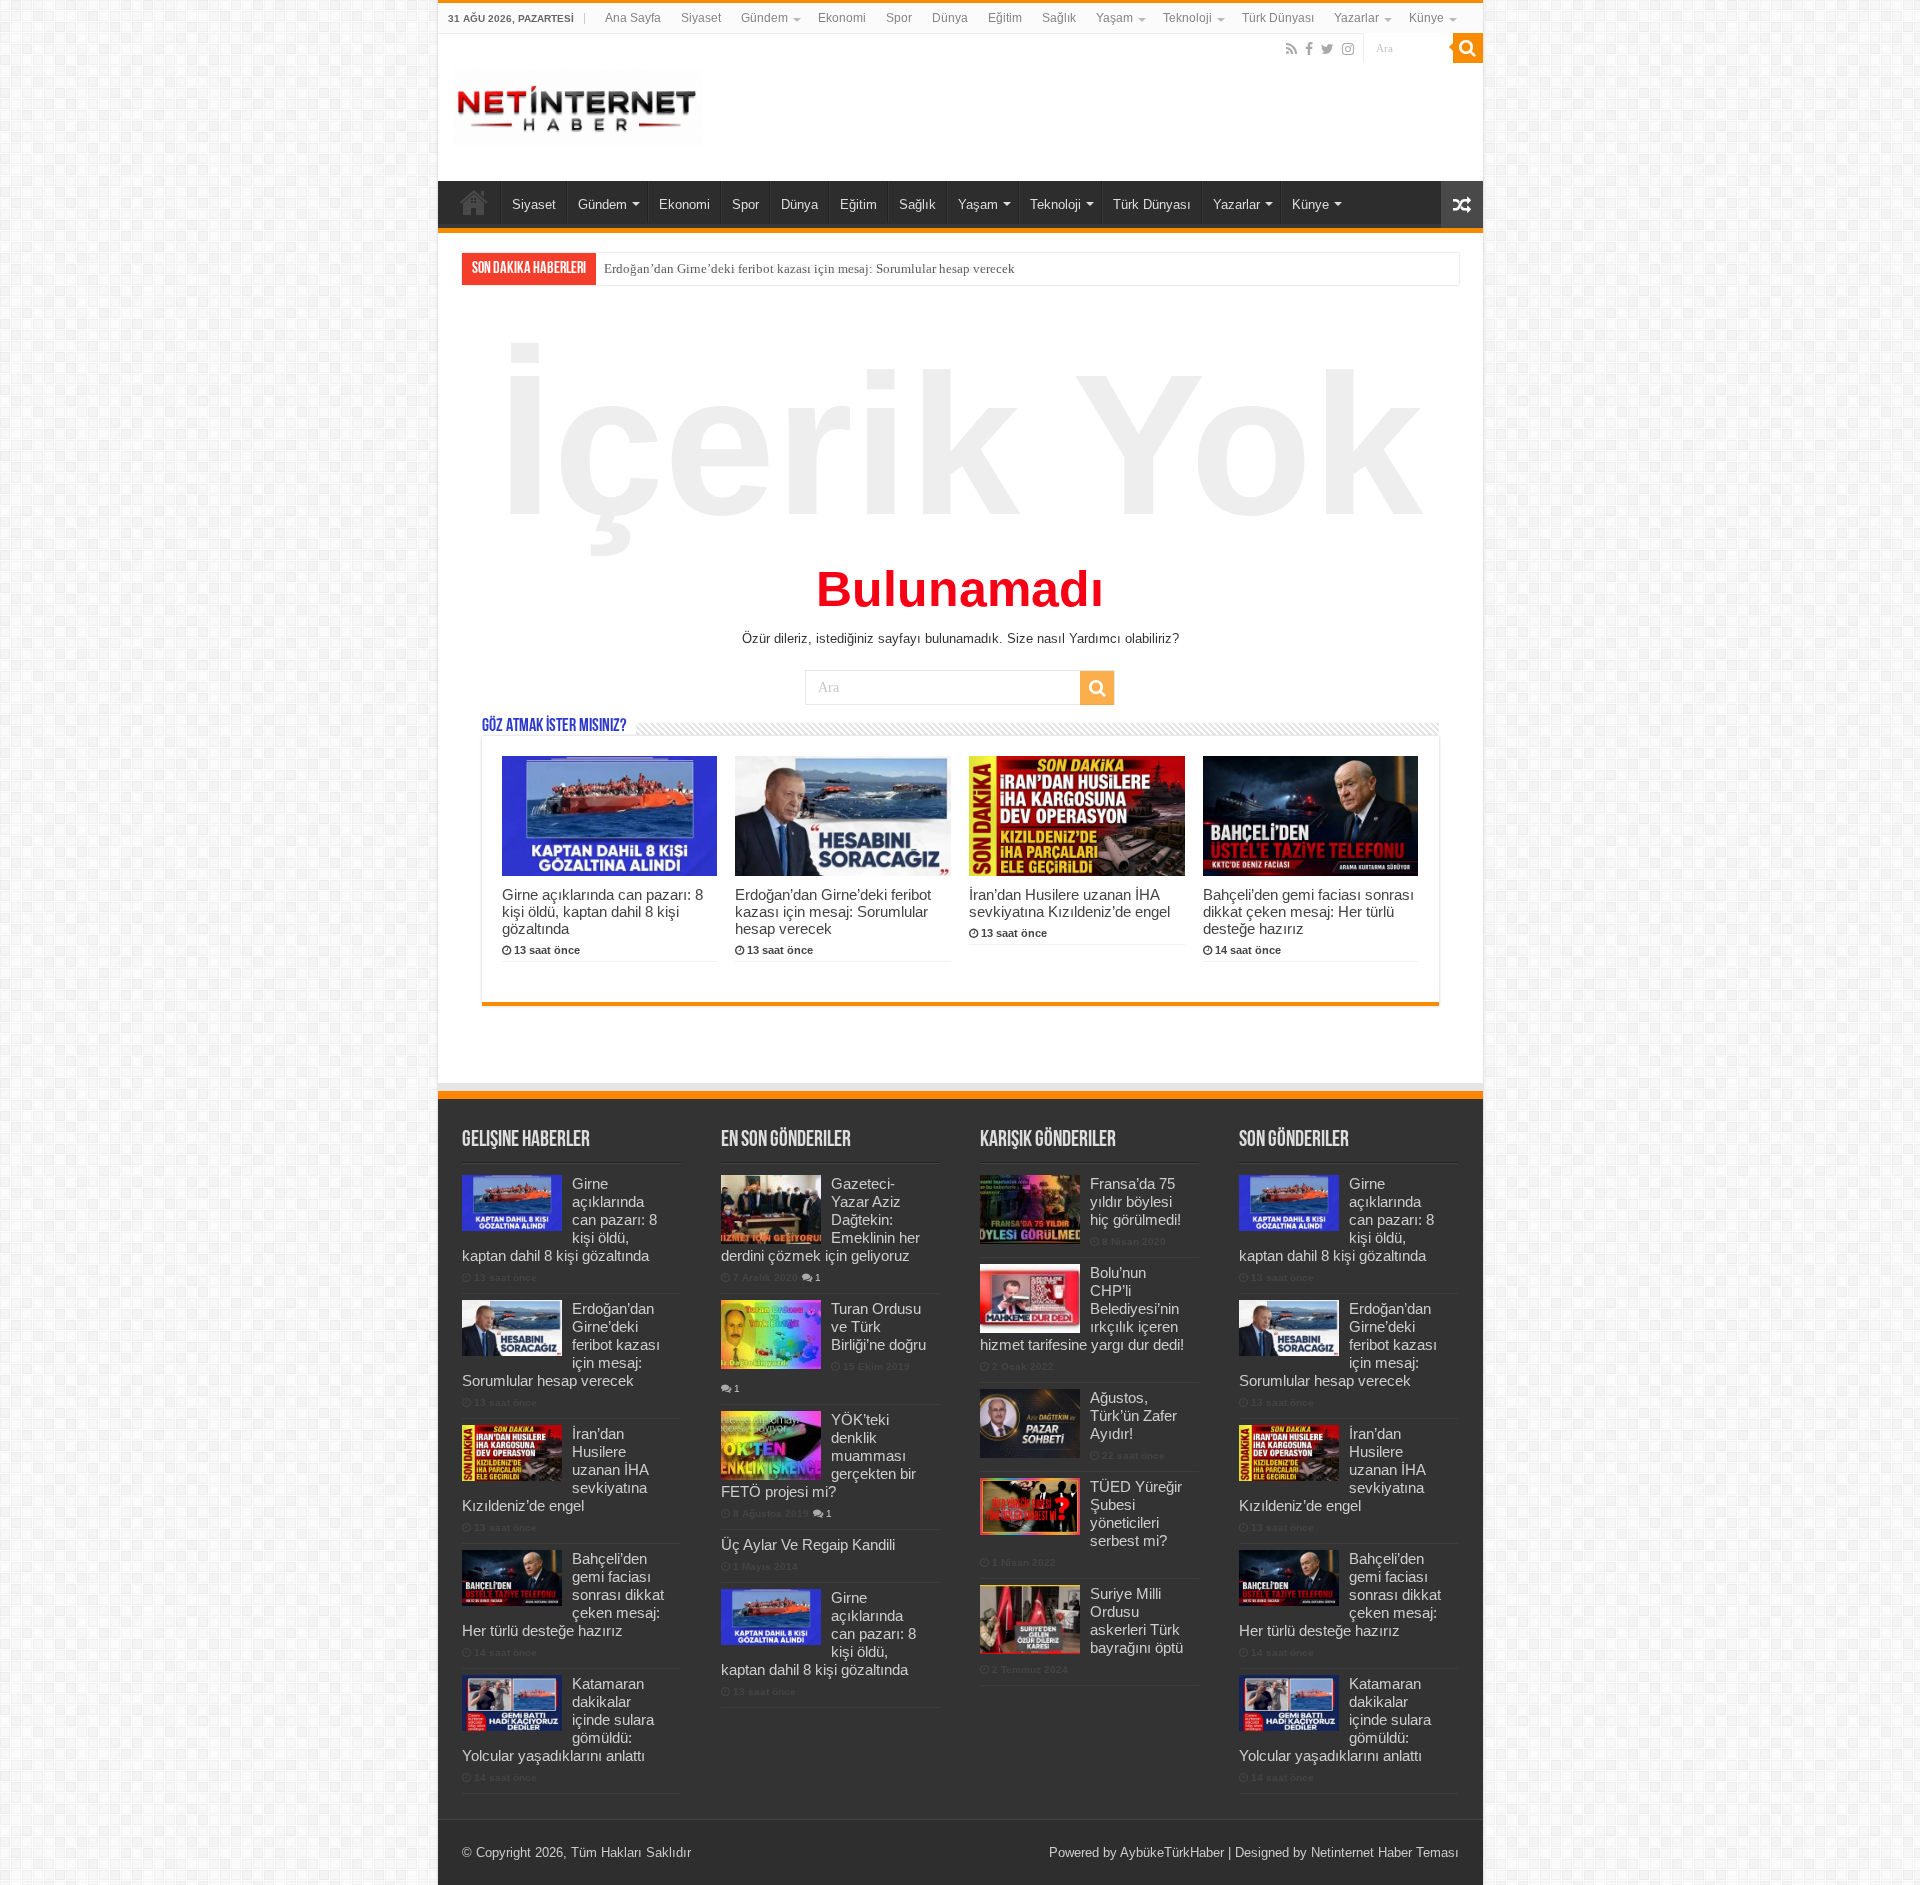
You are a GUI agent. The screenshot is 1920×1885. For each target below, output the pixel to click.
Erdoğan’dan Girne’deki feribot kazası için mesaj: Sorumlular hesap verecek (809, 268)
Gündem (764, 18)
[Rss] (1291, 49)
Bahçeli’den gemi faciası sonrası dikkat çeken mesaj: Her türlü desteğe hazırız (1308, 911)
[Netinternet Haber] (578, 104)
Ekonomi (842, 18)
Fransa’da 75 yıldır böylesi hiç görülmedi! (1135, 1201)
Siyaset (701, 18)
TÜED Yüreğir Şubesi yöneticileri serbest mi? (1136, 1513)
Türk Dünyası (1278, 18)
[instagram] (1348, 49)
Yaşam (1114, 18)
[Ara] (1468, 48)
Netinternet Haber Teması (1385, 1852)
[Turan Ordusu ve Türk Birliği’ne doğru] (771, 1334)
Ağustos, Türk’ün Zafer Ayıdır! (1133, 1415)
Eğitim (1005, 18)
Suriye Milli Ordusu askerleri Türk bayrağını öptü (1136, 1620)
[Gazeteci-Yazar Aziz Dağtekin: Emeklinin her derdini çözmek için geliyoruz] (771, 1209)
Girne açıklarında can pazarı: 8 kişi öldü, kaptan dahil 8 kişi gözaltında (602, 911)
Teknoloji (1187, 18)
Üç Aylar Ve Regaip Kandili (808, 1544)
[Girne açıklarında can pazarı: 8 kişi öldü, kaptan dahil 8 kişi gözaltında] (771, 1617)
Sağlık (1059, 18)
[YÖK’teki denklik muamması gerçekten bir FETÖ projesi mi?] (771, 1445)
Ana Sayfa (633, 18)
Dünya (950, 18)
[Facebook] (1309, 49)
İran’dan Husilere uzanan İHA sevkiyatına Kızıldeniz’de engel (1069, 903)
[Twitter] (1327, 49)
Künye (1426, 18)
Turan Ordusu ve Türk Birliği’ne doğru (878, 1326)
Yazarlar (1356, 18)
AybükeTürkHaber (1172, 1852)
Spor (899, 18)
